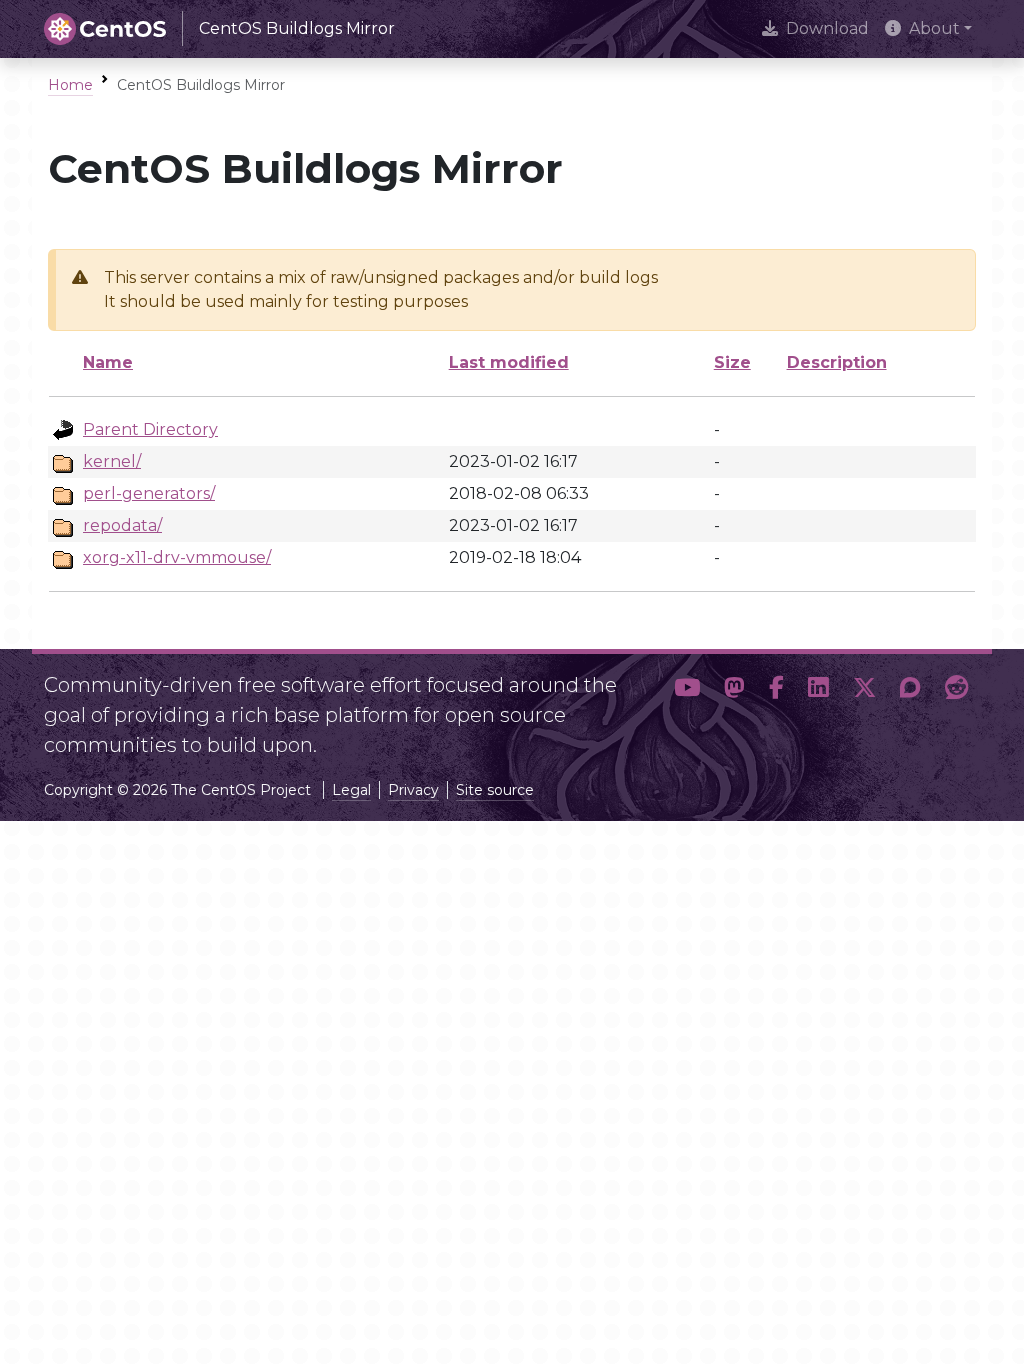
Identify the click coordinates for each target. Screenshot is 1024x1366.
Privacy (413, 790)
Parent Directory (150, 429)
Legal (351, 790)
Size (732, 362)
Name (108, 362)
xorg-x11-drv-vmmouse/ (177, 557)
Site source (495, 790)
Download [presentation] (827, 28)
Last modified (509, 362)
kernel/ (112, 461)
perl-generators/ (149, 493)
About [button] (934, 28)
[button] (687, 707)
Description (837, 362)
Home (70, 85)
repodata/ (122, 525)
